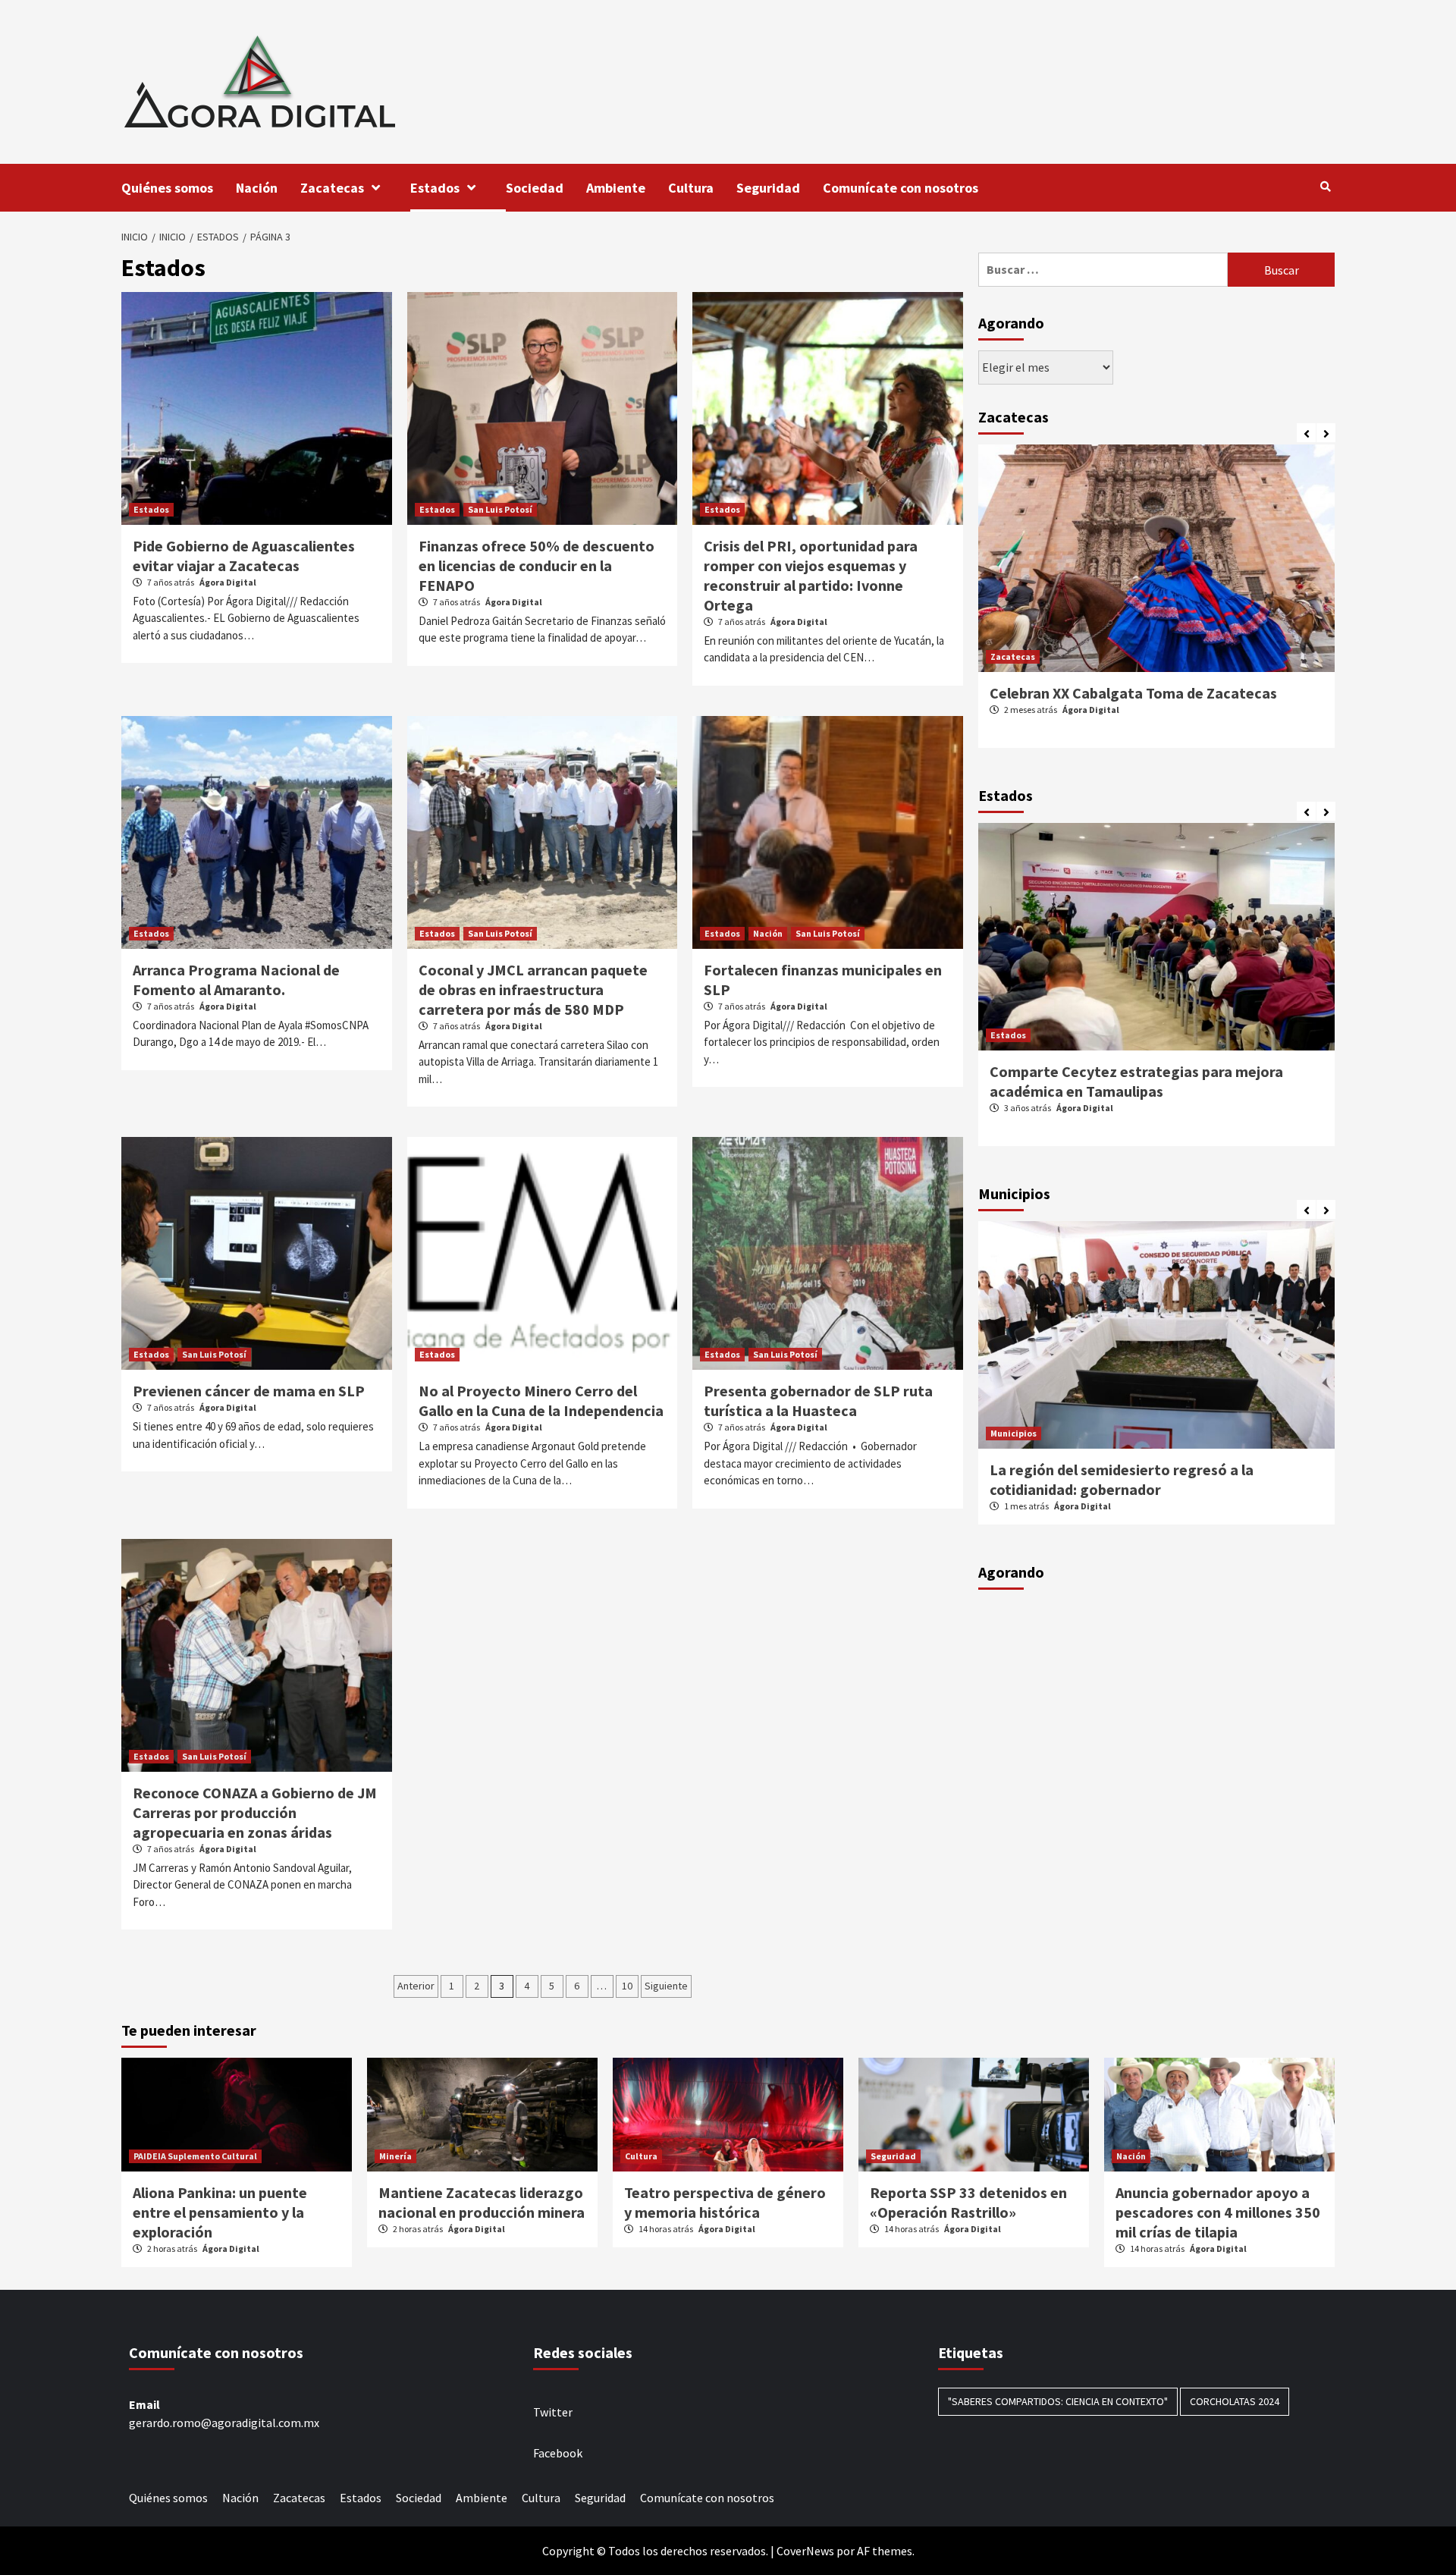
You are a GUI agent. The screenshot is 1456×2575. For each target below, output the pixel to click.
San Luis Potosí (500, 509)
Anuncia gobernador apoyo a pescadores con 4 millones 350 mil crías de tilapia (1218, 2212)
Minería (395, 2156)
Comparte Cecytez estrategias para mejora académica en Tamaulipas (1136, 1081)
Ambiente (616, 188)
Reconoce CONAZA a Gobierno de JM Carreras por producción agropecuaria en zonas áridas (255, 1812)
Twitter (553, 2412)
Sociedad (535, 188)
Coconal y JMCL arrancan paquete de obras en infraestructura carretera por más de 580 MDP (533, 989)
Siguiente (666, 1986)
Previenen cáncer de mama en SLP (249, 1391)
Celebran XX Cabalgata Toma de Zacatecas (1133, 693)
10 (627, 1986)
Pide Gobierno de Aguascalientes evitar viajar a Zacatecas (244, 556)
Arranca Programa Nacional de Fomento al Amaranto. (236, 980)
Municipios (1014, 1433)
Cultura (691, 188)
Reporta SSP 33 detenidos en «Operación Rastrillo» (968, 2202)
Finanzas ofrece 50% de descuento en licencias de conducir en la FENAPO (537, 565)
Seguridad (768, 188)
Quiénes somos (167, 188)
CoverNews (805, 2551)
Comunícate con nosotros (901, 188)
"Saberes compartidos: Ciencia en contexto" (1058, 2401)
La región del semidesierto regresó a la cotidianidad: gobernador (1122, 1479)
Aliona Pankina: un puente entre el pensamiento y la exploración (220, 2212)
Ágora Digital (228, 582)
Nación (257, 188)
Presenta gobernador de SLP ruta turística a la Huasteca (818, 1401)
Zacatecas (332, 188)
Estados (435, 188)
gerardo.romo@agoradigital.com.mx (224, 2423)
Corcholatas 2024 (1235, 2401)
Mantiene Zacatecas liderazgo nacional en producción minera (482, 2202)
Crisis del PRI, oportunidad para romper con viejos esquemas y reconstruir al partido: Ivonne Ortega (811, 575)
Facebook (558, 2453)
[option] (1156, 604)
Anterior (416, 1986)
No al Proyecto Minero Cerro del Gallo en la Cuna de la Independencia (541, 1401)
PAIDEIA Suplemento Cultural (195, 2156)
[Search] (1325, 187)
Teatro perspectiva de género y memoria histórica (725, 2202)
